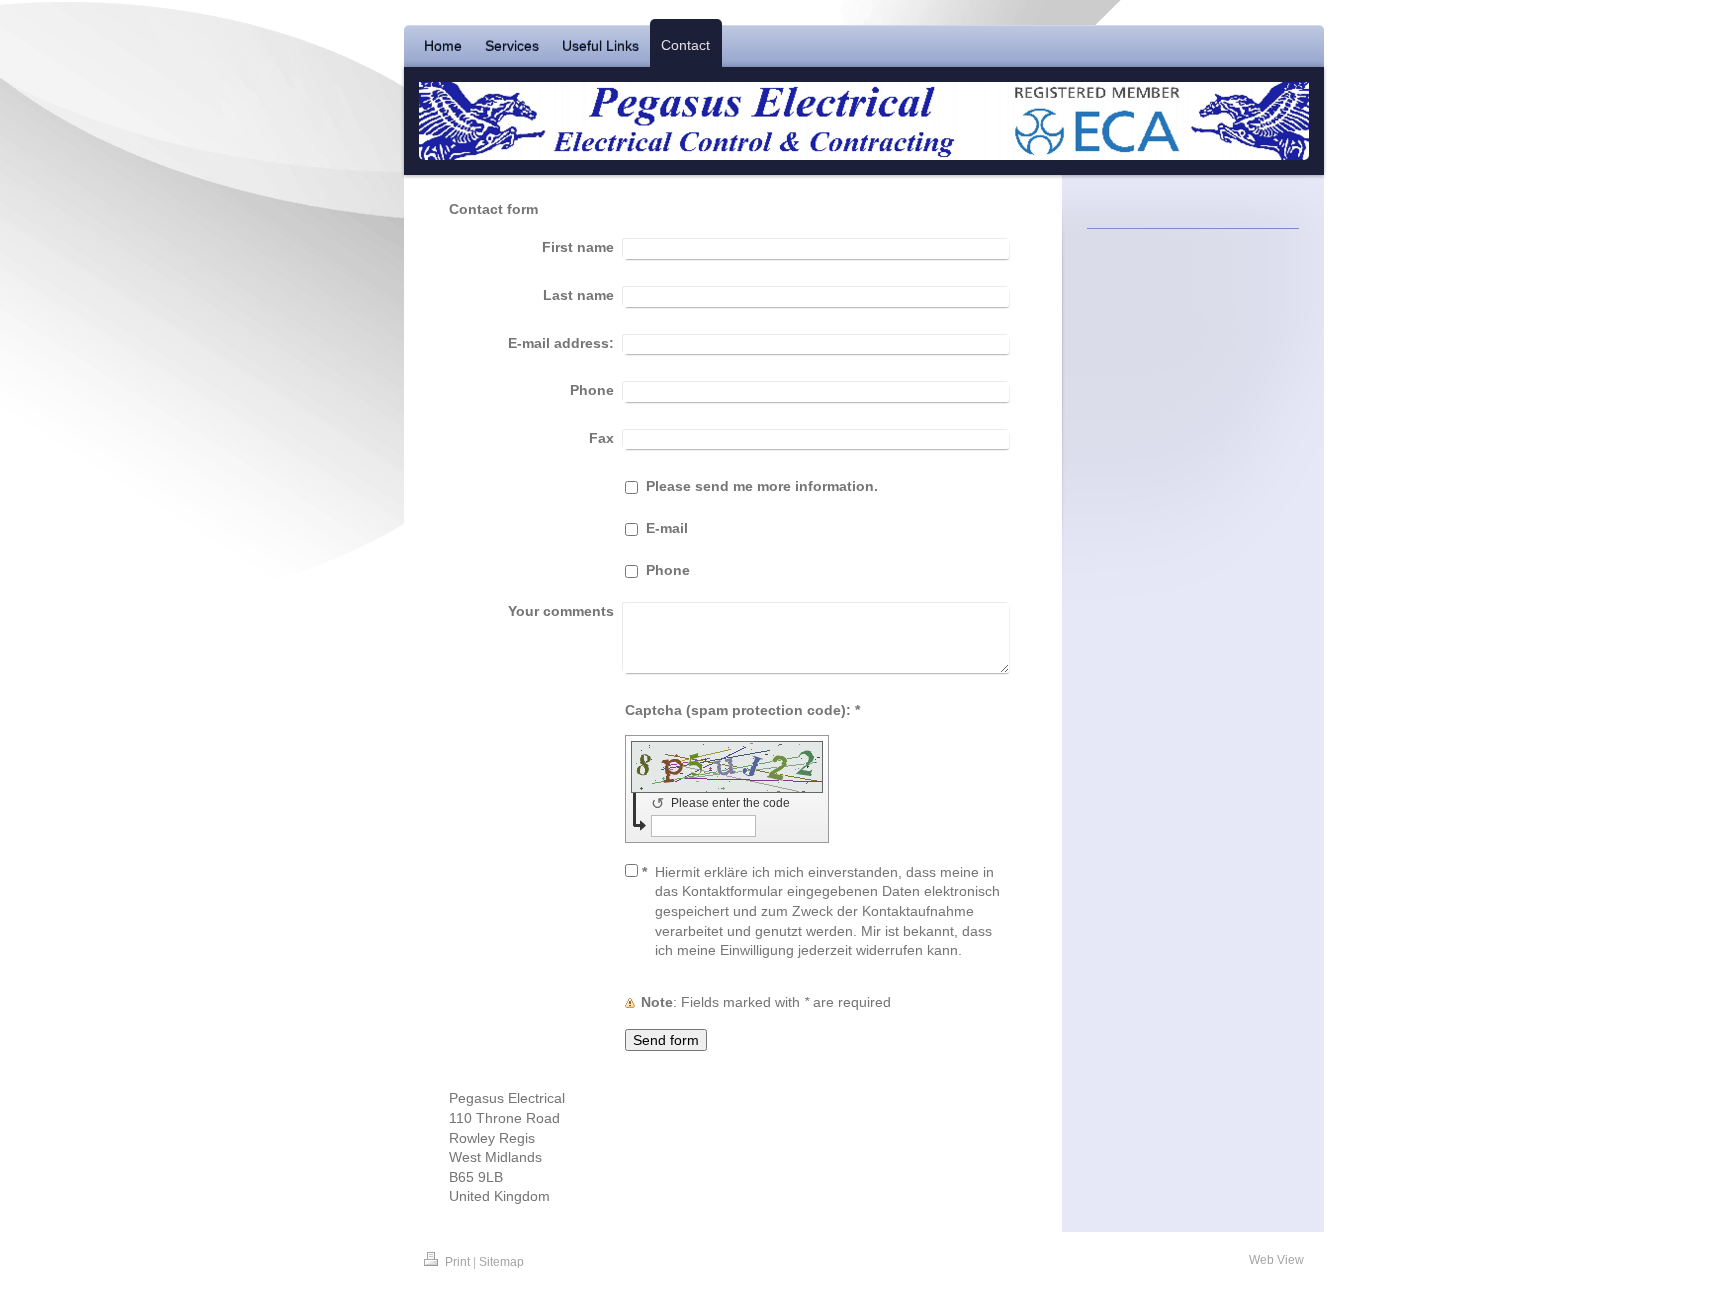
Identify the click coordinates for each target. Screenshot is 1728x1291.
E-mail (667, 528)
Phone (668, 570)
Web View (1276, 1260)
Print (457, 1262)
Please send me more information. (762, 486)
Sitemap (501, 1262)
